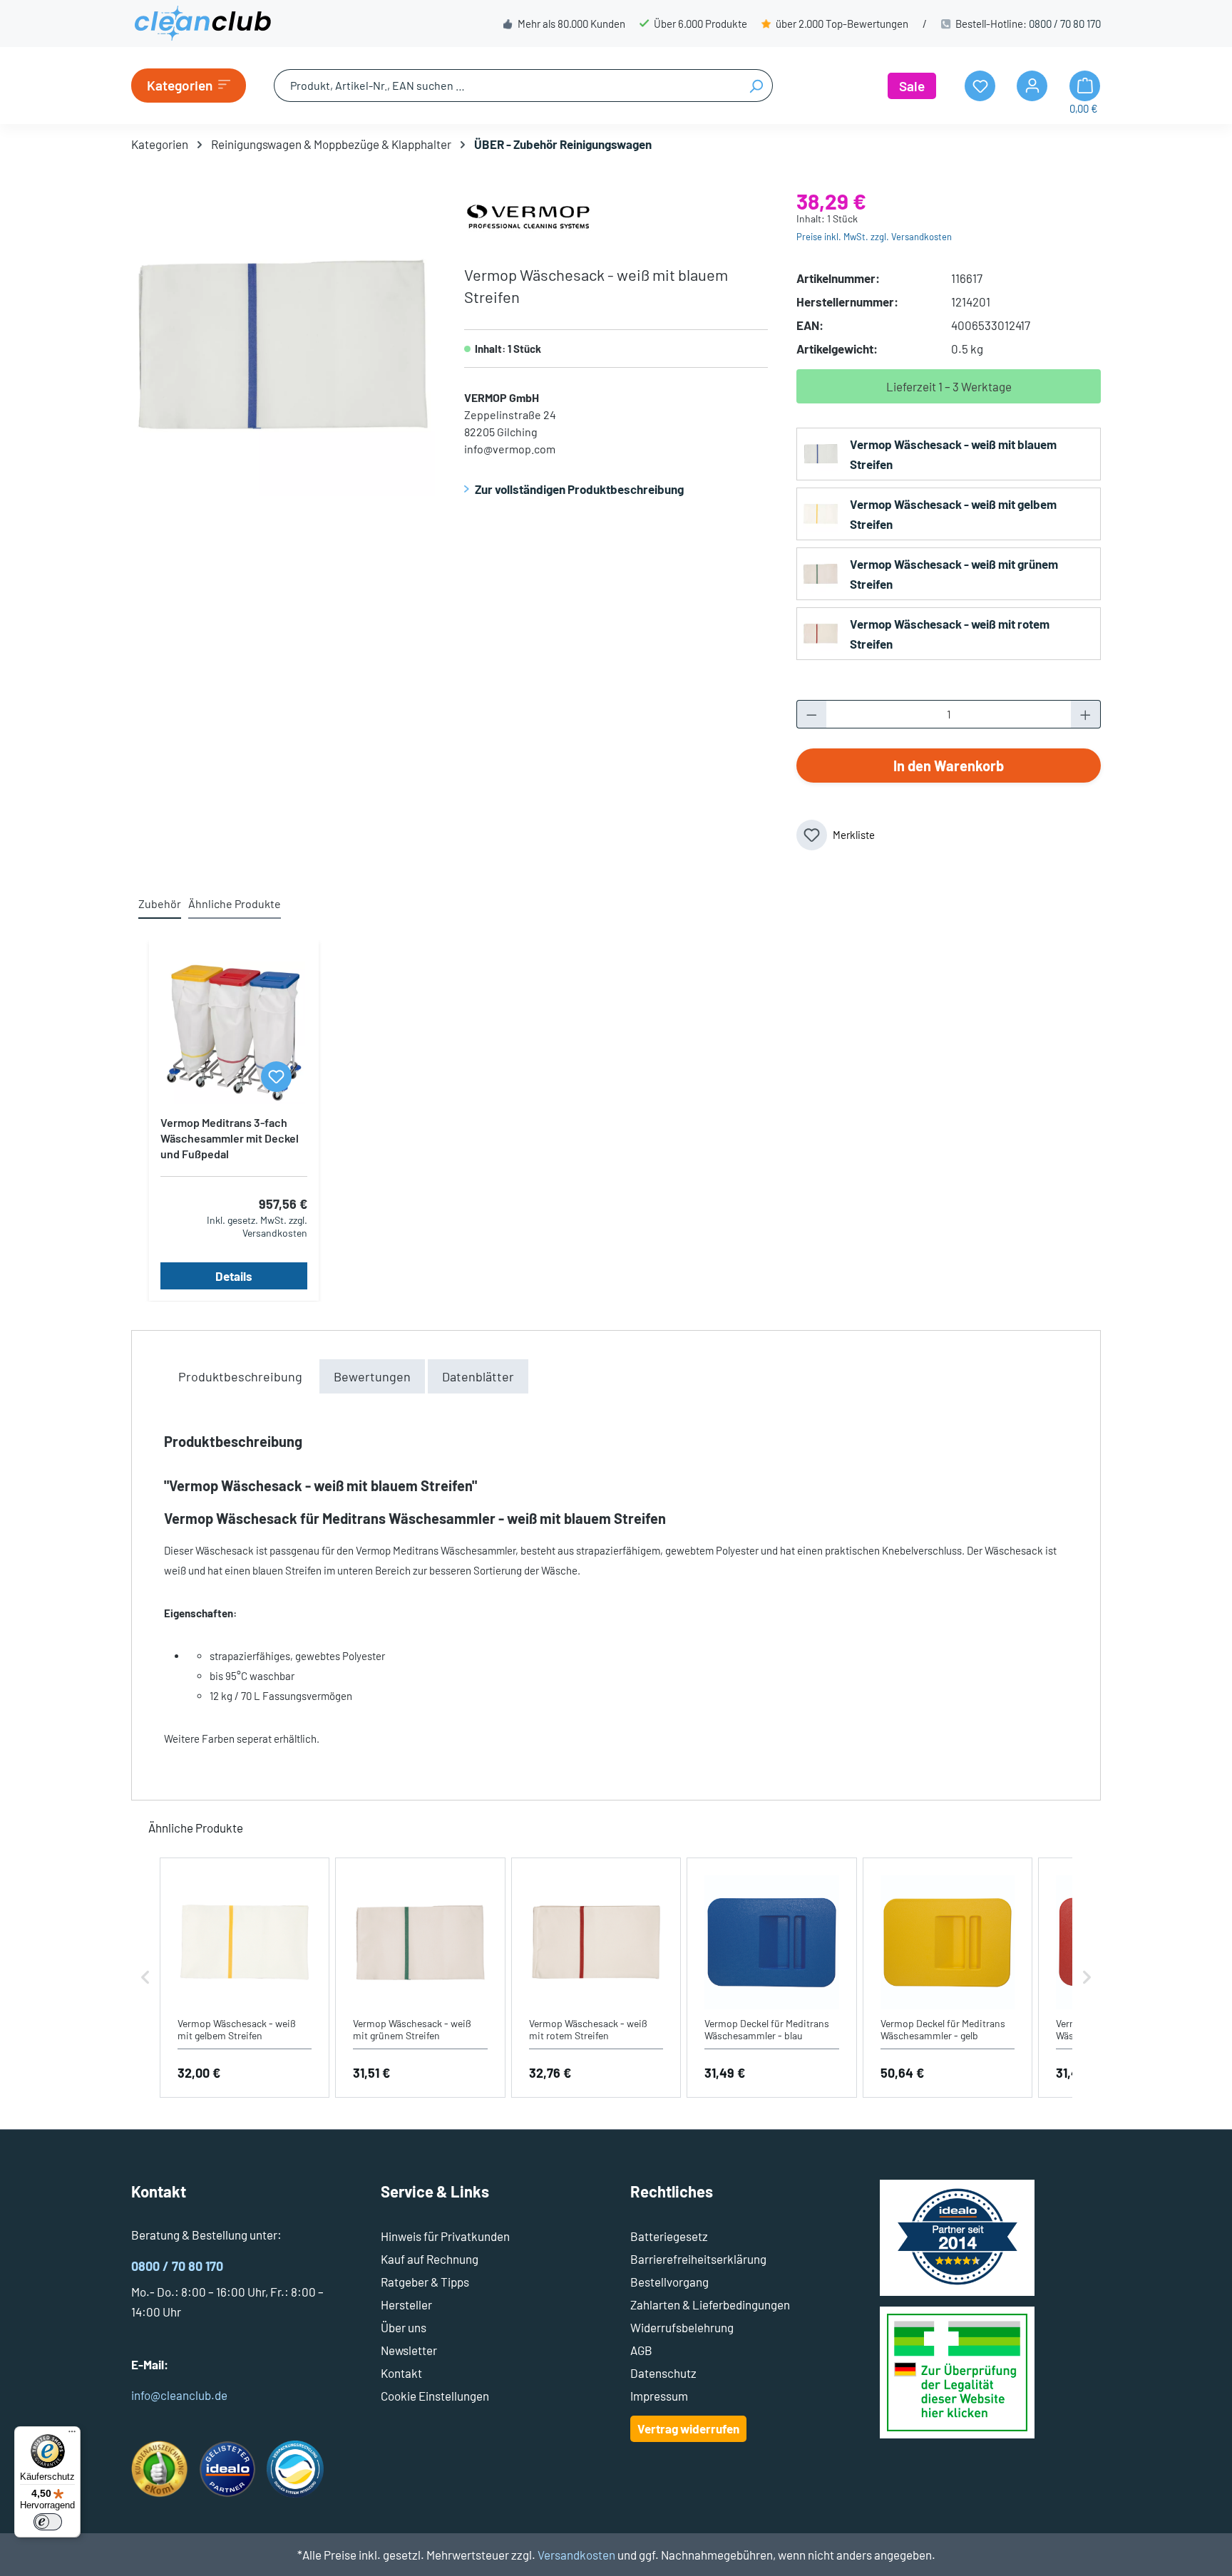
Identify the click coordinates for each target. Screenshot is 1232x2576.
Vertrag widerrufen (688, 2428)
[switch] (48, 2522)
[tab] (240, 1376)
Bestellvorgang (669, 2282)
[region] (283, 344)
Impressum (659, 2396)
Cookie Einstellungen (435, 2396)
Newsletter (409, 2350)
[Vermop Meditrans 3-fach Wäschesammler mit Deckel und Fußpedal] (234, 1033)
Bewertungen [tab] (372, 1376)
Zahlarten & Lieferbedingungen (710, 2304)
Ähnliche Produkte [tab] (235, 903)
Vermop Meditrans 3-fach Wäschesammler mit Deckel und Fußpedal (230, 1138)
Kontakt (401, 2373)
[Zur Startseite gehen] (202, 24)
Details (234, 1276)
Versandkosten (576, 2555)
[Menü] (72, 2435)
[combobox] (507, 86)
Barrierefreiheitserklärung (698, 2259)
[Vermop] (528, 215)
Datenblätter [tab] (478, 1376)
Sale (912, 86)
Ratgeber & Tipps (425, 2282)
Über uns (404, 2327)
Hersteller (406, 2304)
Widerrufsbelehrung (682, 2327)
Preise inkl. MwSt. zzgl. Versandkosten (874, 237)
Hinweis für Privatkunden (445, 2236)
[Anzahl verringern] (811, 714)
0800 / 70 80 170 (1065, 24)
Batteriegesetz (669, 2236)
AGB (641, 2350)
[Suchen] (756, 86)
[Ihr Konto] (1032, 86)
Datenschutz (663, 2373)
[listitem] (245, 1978)
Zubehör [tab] (160, 903)
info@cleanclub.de (179, 2395)
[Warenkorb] (1085, 86)
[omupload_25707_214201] (283, 344)
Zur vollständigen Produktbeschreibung (579, 489)
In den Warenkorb (949, 766)
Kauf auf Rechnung (430, 2259)
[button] (145, 1978)
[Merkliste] (276, 1077)
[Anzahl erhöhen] (1086, 714)
